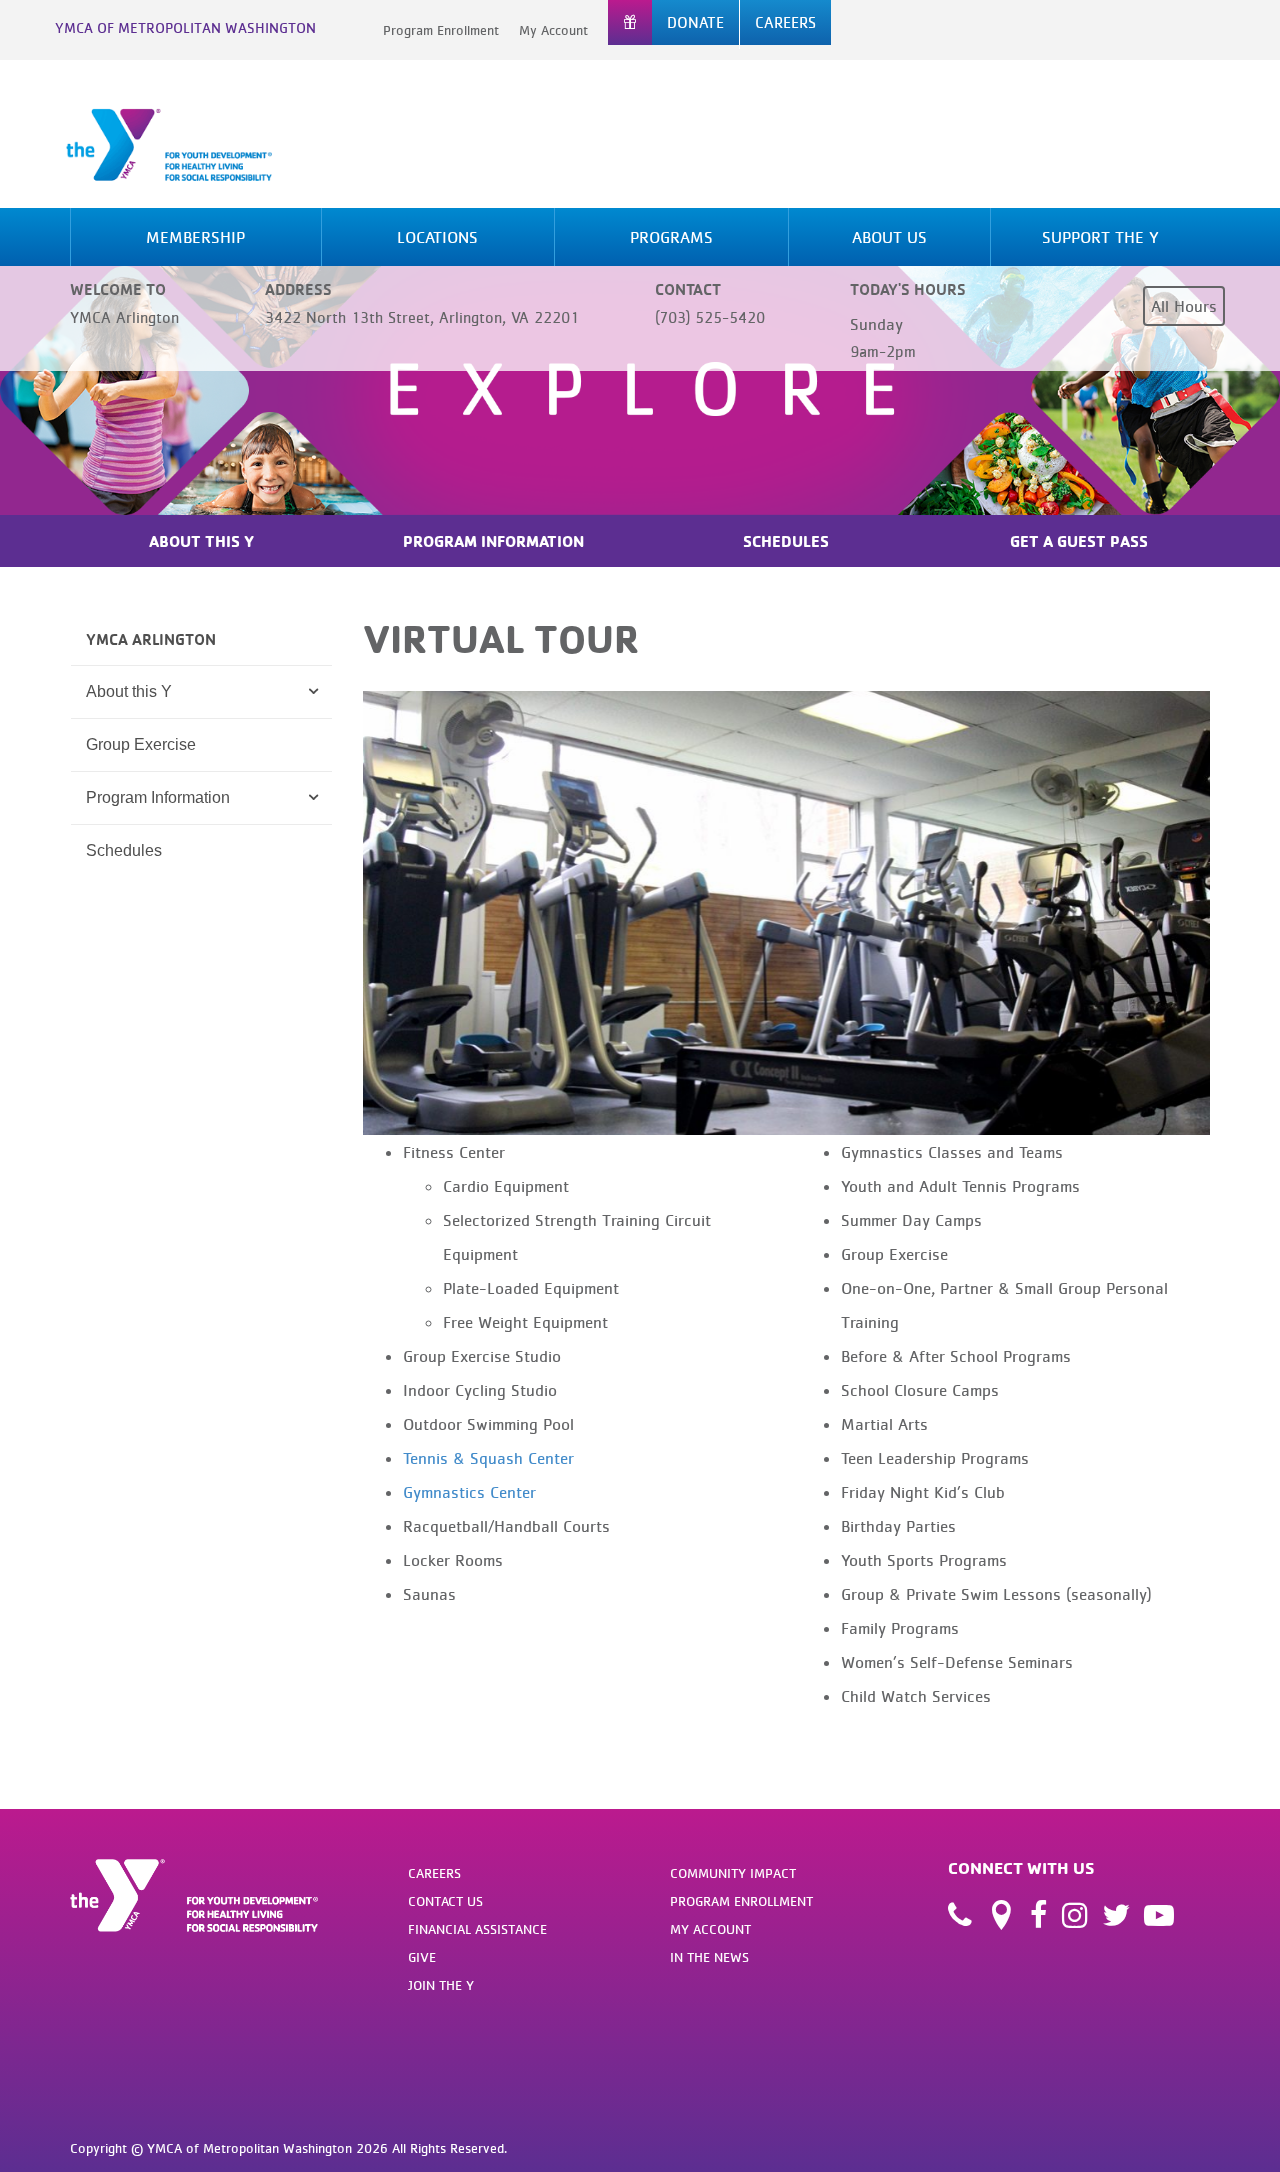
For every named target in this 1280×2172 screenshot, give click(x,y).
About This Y (201, 541)
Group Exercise (141, 744)
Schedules (786, 541)
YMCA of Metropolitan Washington (185, 27)
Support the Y (1100, 237)
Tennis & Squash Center (488, 1458)
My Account (553, 30)
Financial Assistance (477, 1929)
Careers (434, 1873)
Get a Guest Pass (1079, 541)
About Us (889, 237)
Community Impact (733, 1873)
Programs (671, 237)
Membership (195, 237)
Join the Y (441, 1985)
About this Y (129, 691)
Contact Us (445, 1901)
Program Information (493, 541)
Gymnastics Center (469, 1492)
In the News (709, 1957)
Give (422, 1957)
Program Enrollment (441, 30)
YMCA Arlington (151, 639)
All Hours (1184, 306)
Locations (437, 237)
